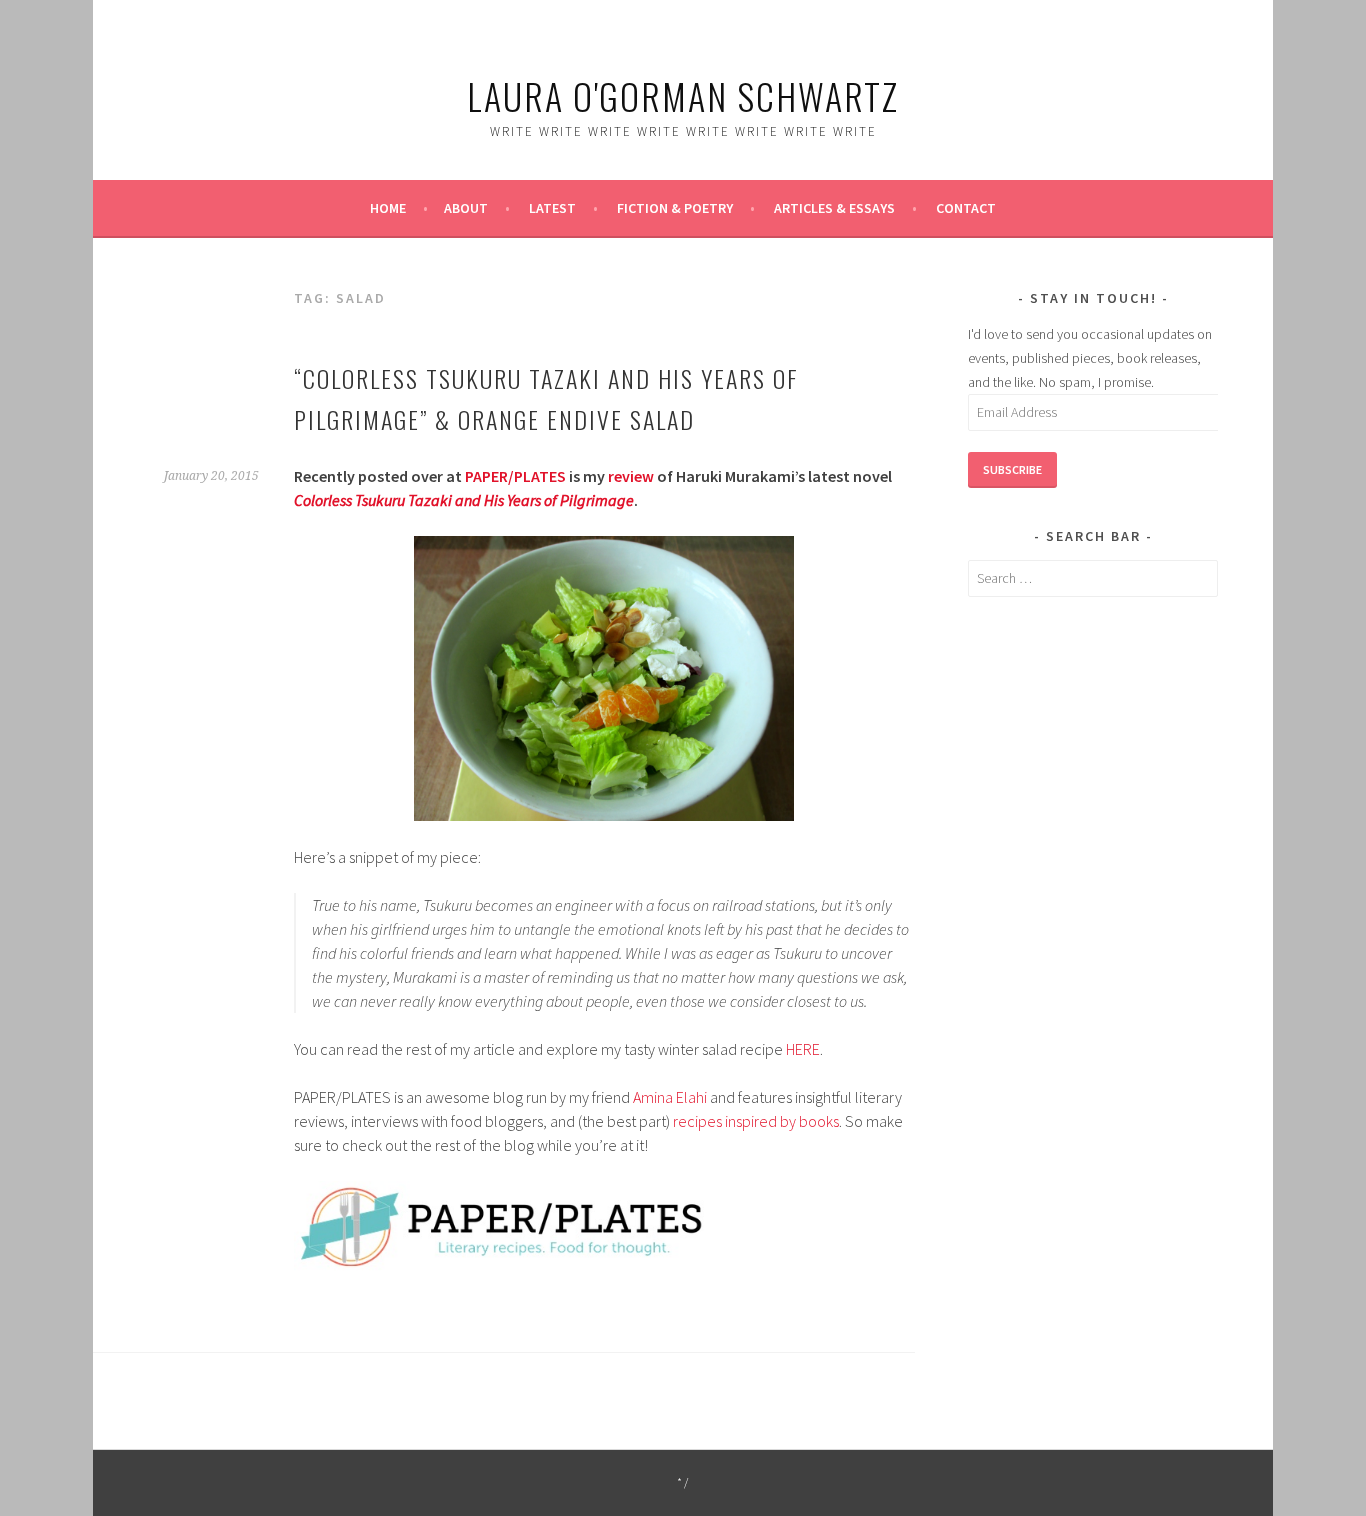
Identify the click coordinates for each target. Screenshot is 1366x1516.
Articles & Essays (834, 208)
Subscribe (1012, 469)
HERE (803, 1049)
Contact (966, 208)
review (631, 476)
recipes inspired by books (756, 1121)
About (466, 208)
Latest (552, 208)
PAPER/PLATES (515, 476)
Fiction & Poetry (675, 208)
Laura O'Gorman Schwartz (683, 95)
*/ (683, 1482)
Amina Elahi (670, 1097)
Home (388, 208)
